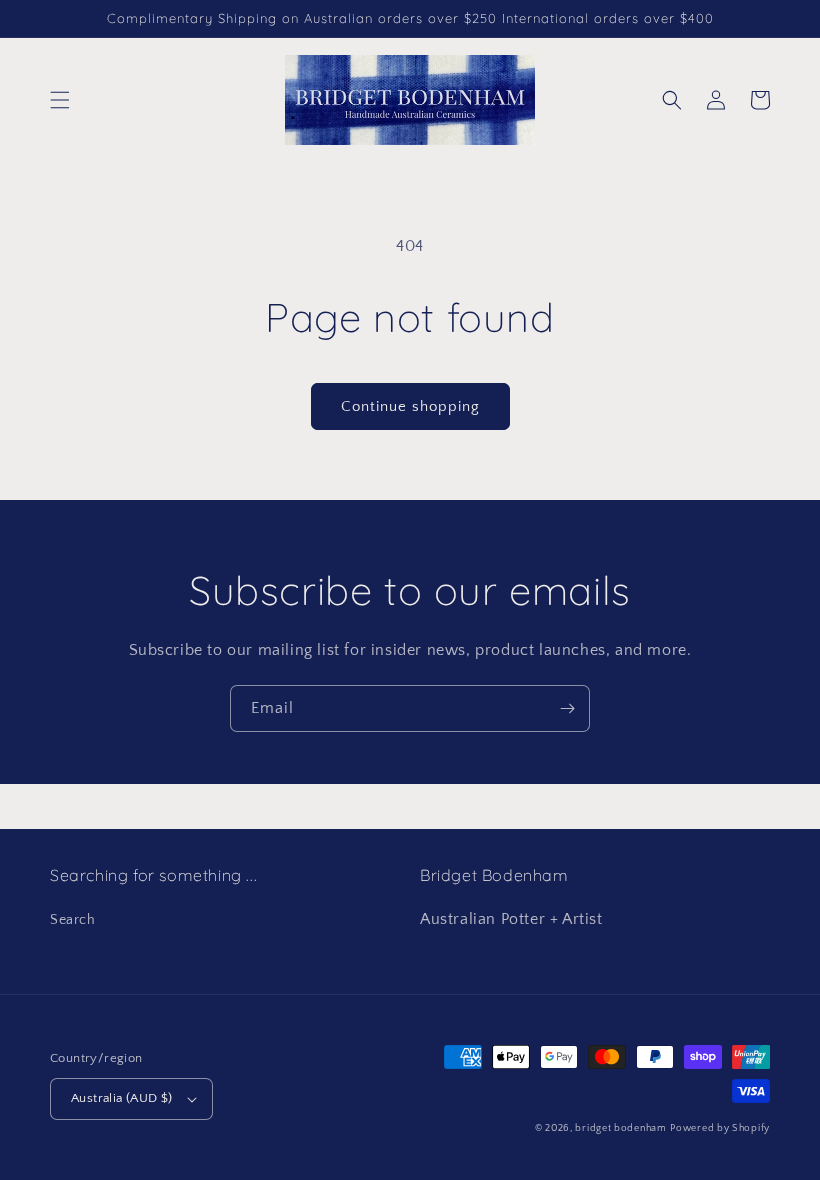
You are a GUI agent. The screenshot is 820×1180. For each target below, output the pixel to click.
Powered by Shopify (720, 1128)
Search (73, 920)
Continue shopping (410, 406)
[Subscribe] (567, 708)
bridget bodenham (620, 1128)
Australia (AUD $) (122, 1098)
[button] (60, 100)
